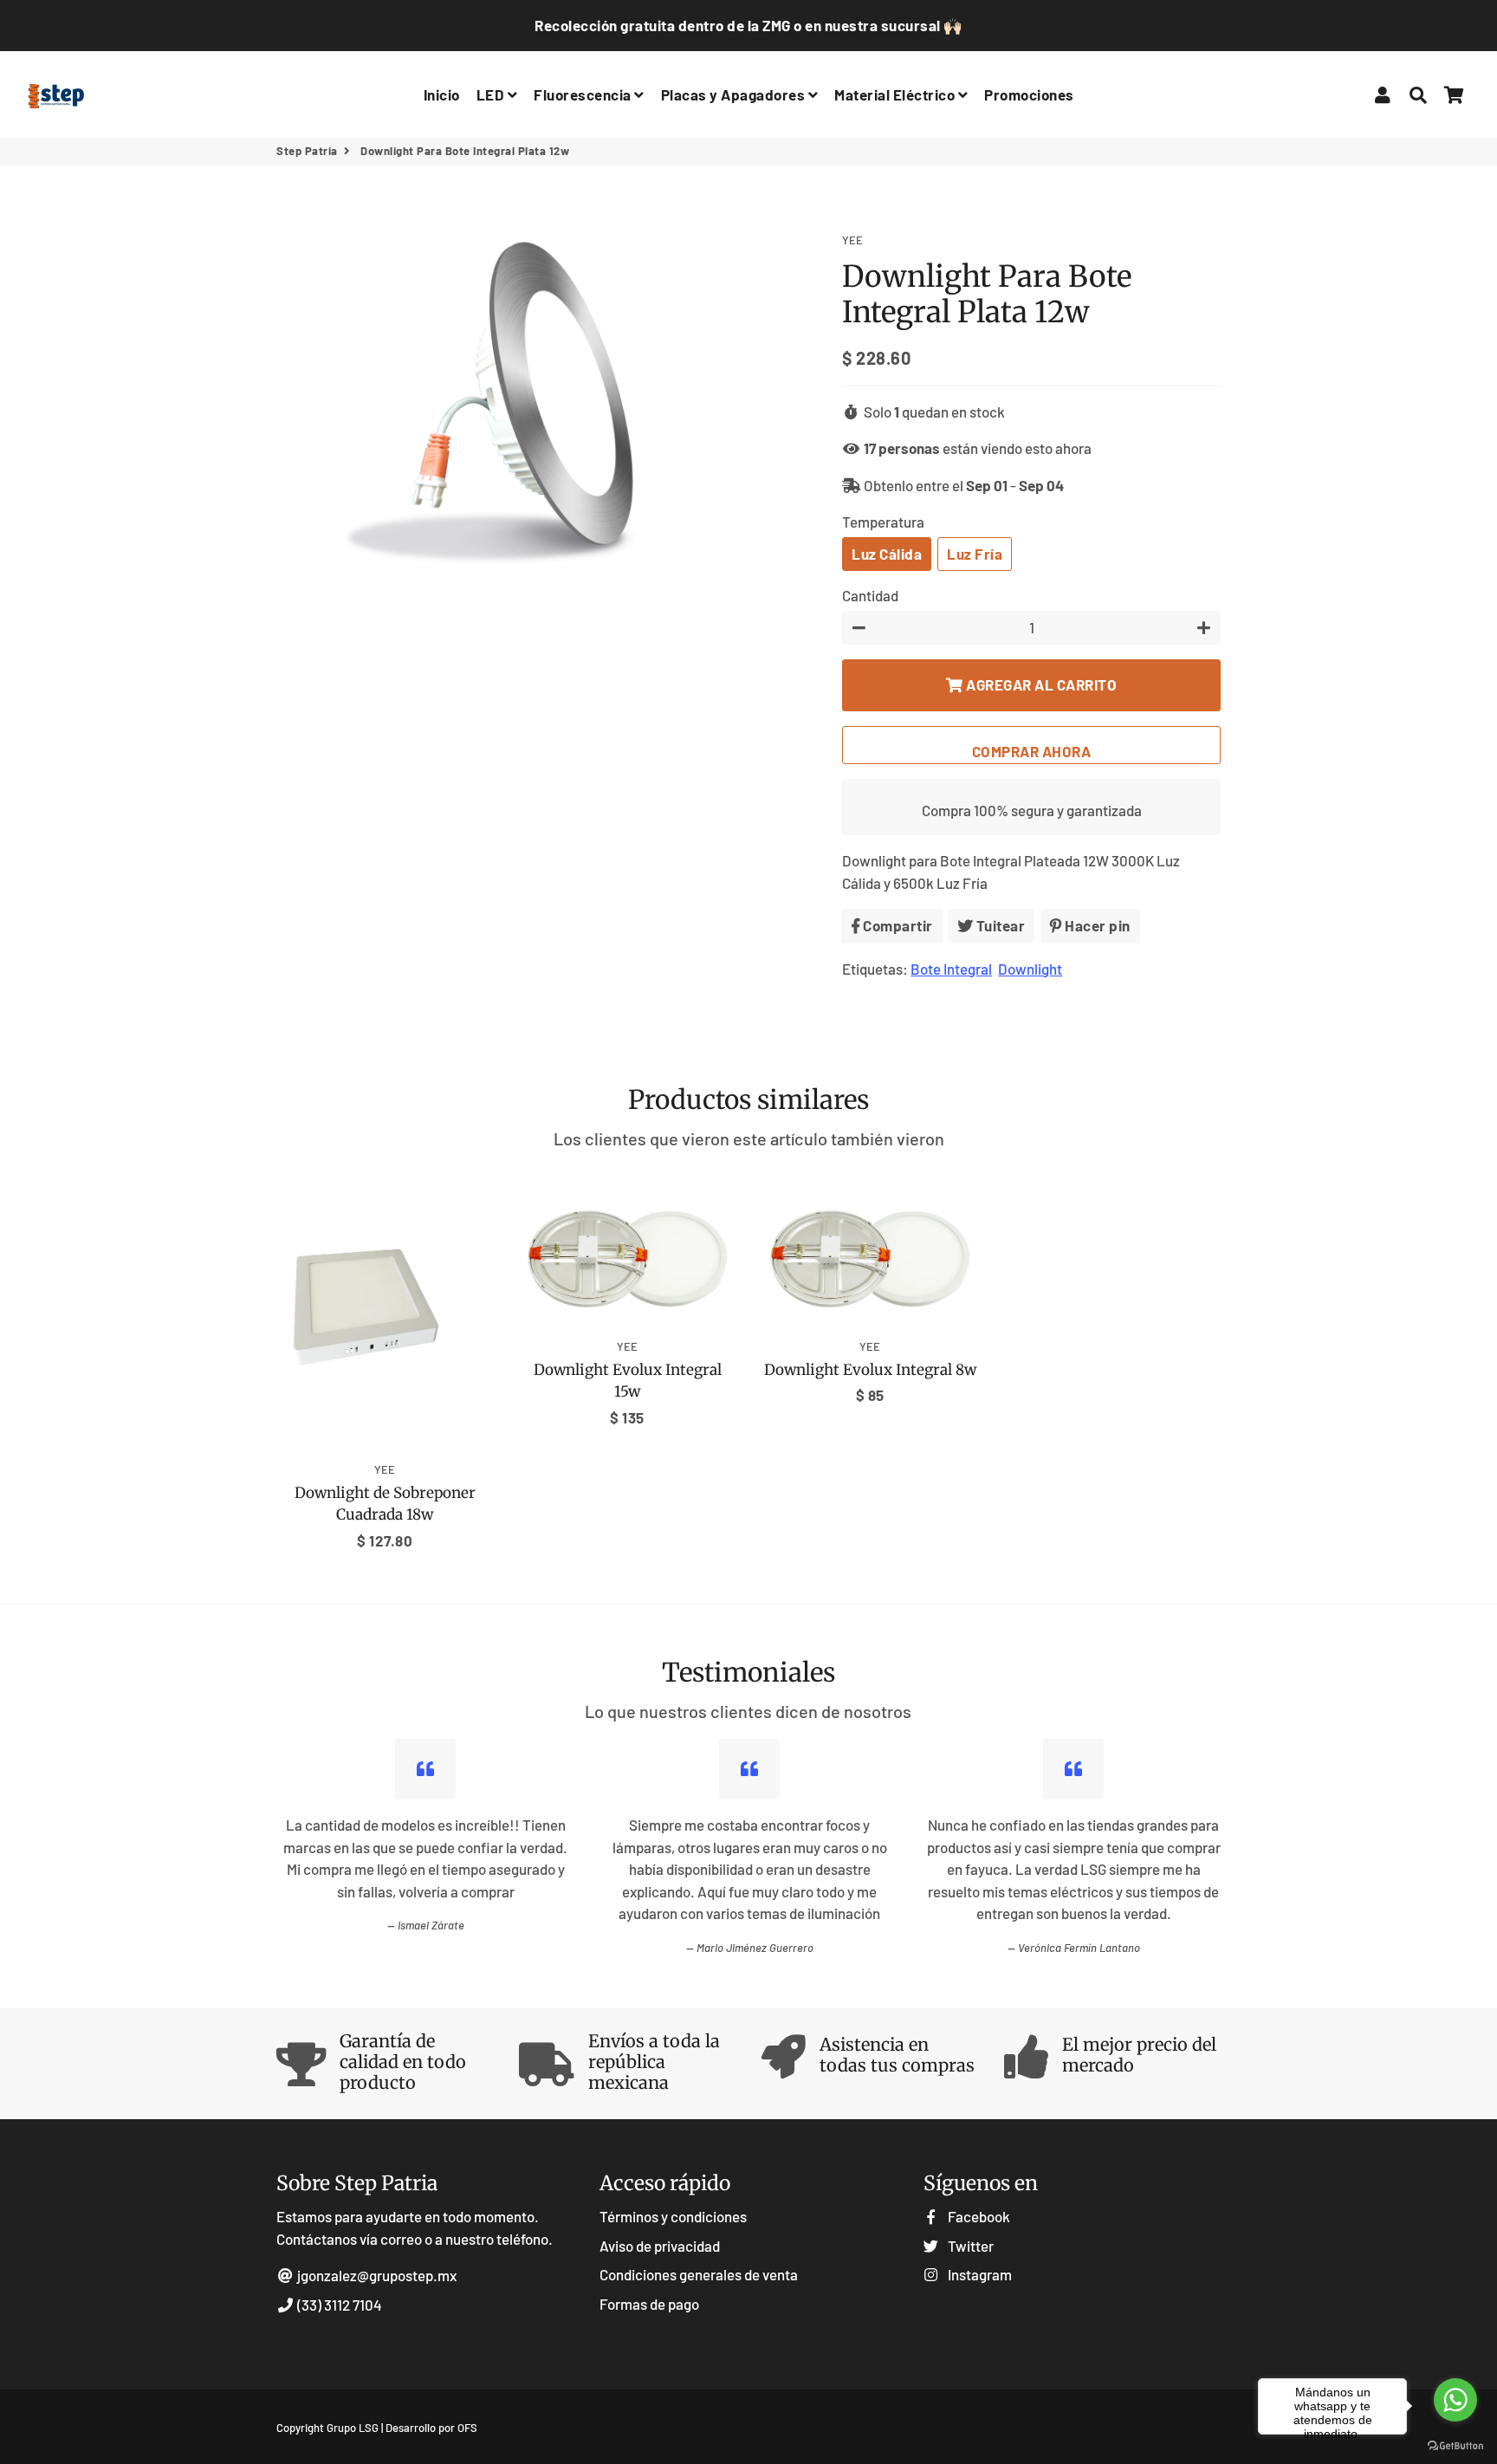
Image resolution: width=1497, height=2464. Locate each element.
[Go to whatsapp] (1455, 2400)
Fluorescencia (584, 94)
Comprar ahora (1032, 751)
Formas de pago (649, 2304)
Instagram (979, 2274)
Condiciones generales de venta (699, 2274)
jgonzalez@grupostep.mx (377, 2275)
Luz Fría (975, 554)
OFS (467, 2428)
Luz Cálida (887, 554)
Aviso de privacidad (660, 2246)
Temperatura (883, 522)
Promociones (1029, 94)
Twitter (969, 2246)
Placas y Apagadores (735, 94)
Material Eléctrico (896, 94)
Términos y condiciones (673, 2216)
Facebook (978, 2216)
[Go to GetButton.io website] (1455, 2446)
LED (492, 94)
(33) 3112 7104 (338, 2305)
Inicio (442, 94)
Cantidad (870, 595)
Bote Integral (951, 969)
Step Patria (307, 151)
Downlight (1030, 969)
